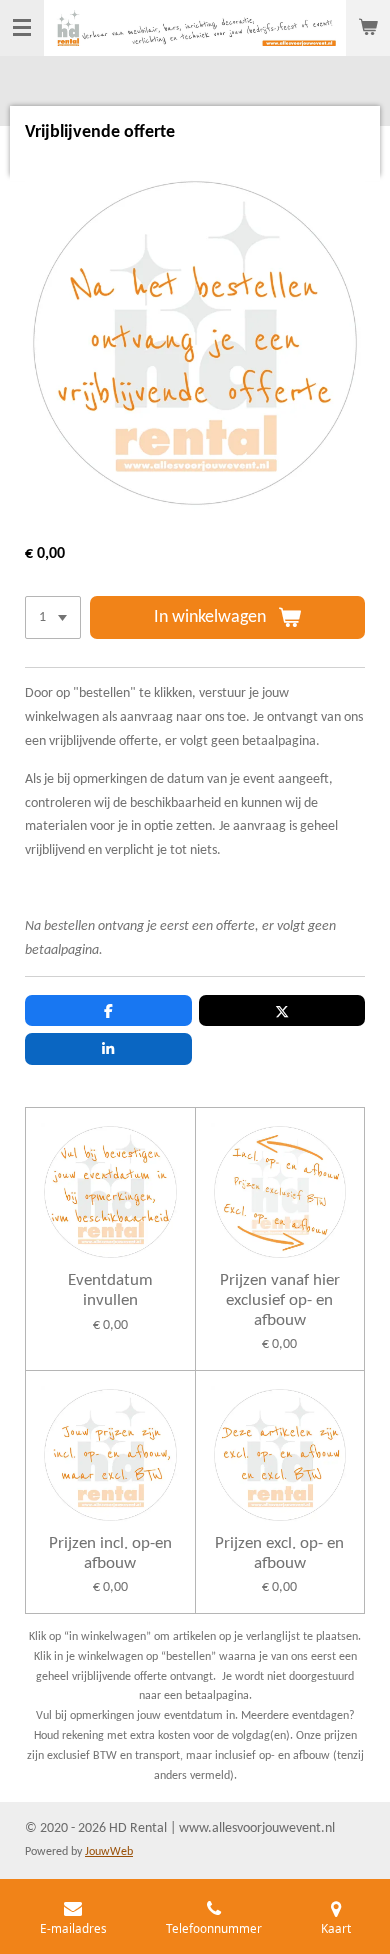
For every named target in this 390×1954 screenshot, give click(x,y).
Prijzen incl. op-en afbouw (110, 1553)
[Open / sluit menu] (22, 28)
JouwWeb (109, 1852)
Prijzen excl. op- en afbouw (279, 1553)
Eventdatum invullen (110, 1290)
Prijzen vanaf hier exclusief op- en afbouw (280, 1300)
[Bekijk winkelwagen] (368, 28)
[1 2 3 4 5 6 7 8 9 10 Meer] (53, 618)
